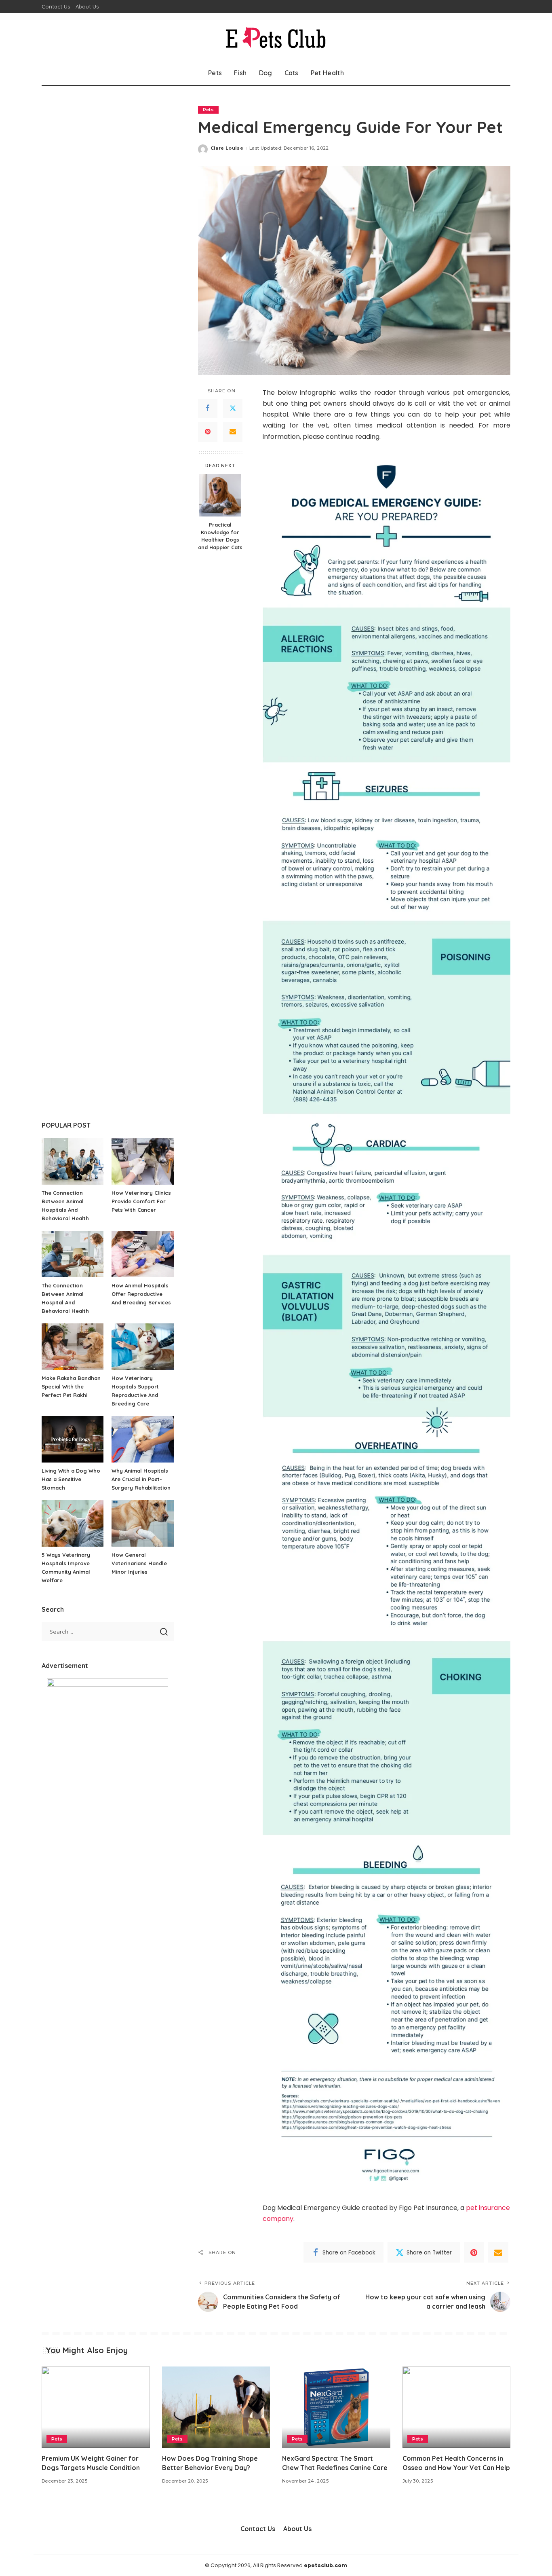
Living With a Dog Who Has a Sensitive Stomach (71, 1479)
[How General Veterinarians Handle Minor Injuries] (142, 1523)
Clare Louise (227, 148)
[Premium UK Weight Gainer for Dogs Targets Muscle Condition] (96, 2407)
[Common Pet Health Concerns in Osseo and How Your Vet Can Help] (457, 2407)
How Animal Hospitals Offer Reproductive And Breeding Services (141, 1294)
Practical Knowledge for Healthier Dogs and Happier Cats (220, 536)
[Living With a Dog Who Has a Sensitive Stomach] (73, 1439)
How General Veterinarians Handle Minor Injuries (139, 1563)
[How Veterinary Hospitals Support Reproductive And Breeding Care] (142, 1347)
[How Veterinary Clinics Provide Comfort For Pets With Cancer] (142, 1161)
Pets (208, 110)
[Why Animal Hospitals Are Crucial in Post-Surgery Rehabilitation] (142, 1439)
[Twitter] (233, 408)
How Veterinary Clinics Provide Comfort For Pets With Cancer (141, 1201)
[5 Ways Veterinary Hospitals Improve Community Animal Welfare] (73, 1523)
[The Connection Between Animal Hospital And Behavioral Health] (73, 1254)
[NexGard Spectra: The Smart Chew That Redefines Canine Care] (336, 2407)
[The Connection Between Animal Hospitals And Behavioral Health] (73, 1161)
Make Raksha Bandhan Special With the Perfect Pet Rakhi (71, 1386)
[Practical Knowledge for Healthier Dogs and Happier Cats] (220, 495)
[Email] (233, 432)
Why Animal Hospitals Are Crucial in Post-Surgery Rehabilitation (141, 1479)
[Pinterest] (208, 432)
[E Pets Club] (276, 37)
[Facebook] (208, 408)
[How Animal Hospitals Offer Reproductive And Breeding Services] (142, 1254)
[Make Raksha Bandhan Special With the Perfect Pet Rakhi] (73, 1347)
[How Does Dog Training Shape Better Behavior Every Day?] (216, 2407)
